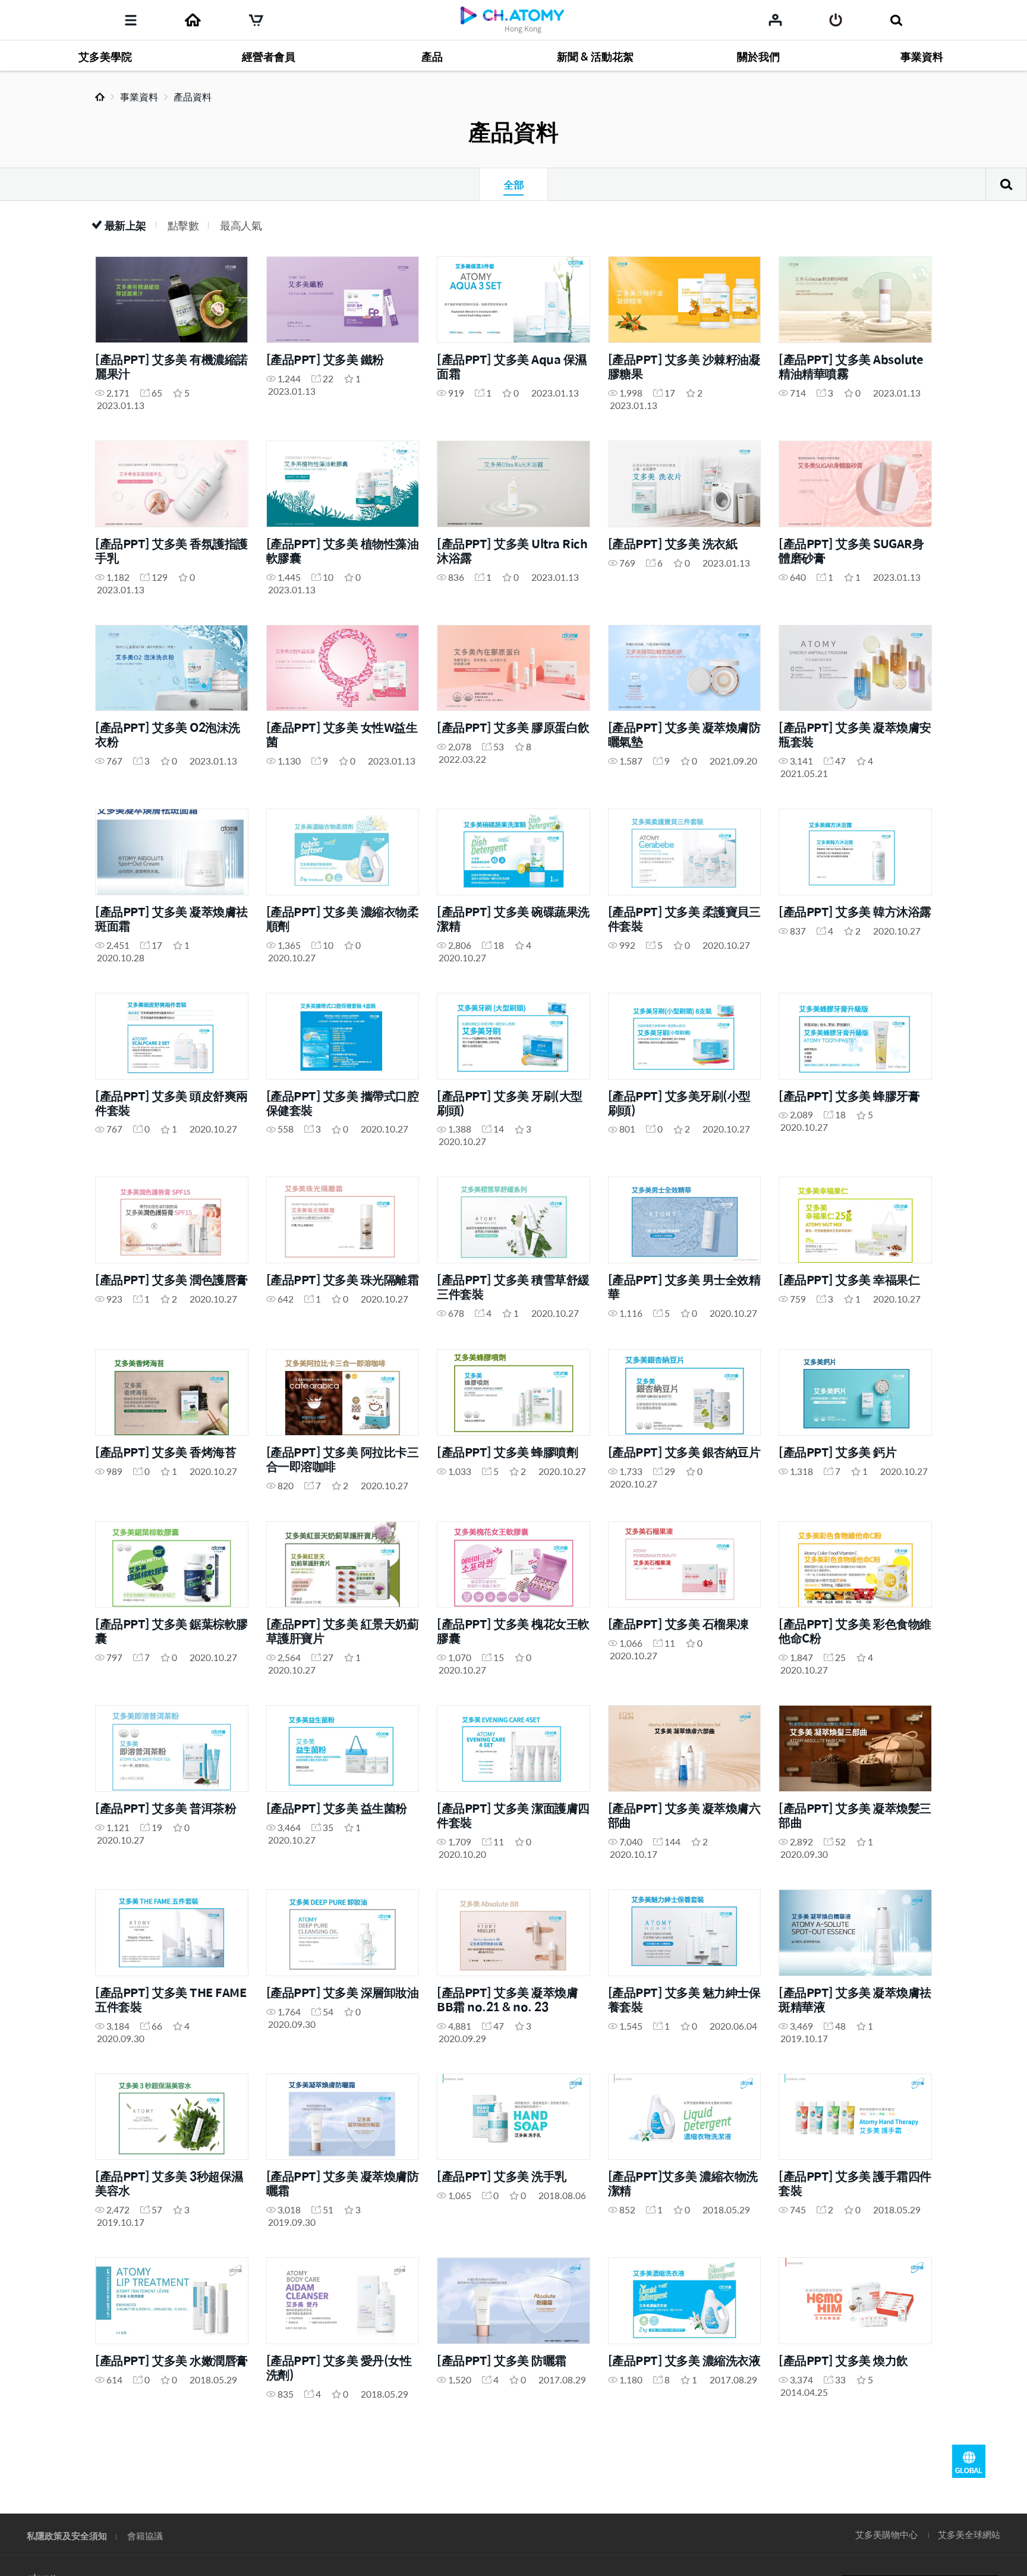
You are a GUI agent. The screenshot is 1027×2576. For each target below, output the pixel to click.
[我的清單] (775, 20)
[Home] (193, 20)
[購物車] (256, 20)
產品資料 (193, 97)
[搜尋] (896, 20)
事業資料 (139, 97)
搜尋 (1006, 184)
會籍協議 (145, 2535)
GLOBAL (969, 2461)
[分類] (131, 20)
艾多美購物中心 (886, 2534)
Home (100, 97)
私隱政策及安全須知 (67, 2535)
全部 (513, 184)
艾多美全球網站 (969, 2534)
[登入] (836, 20)
